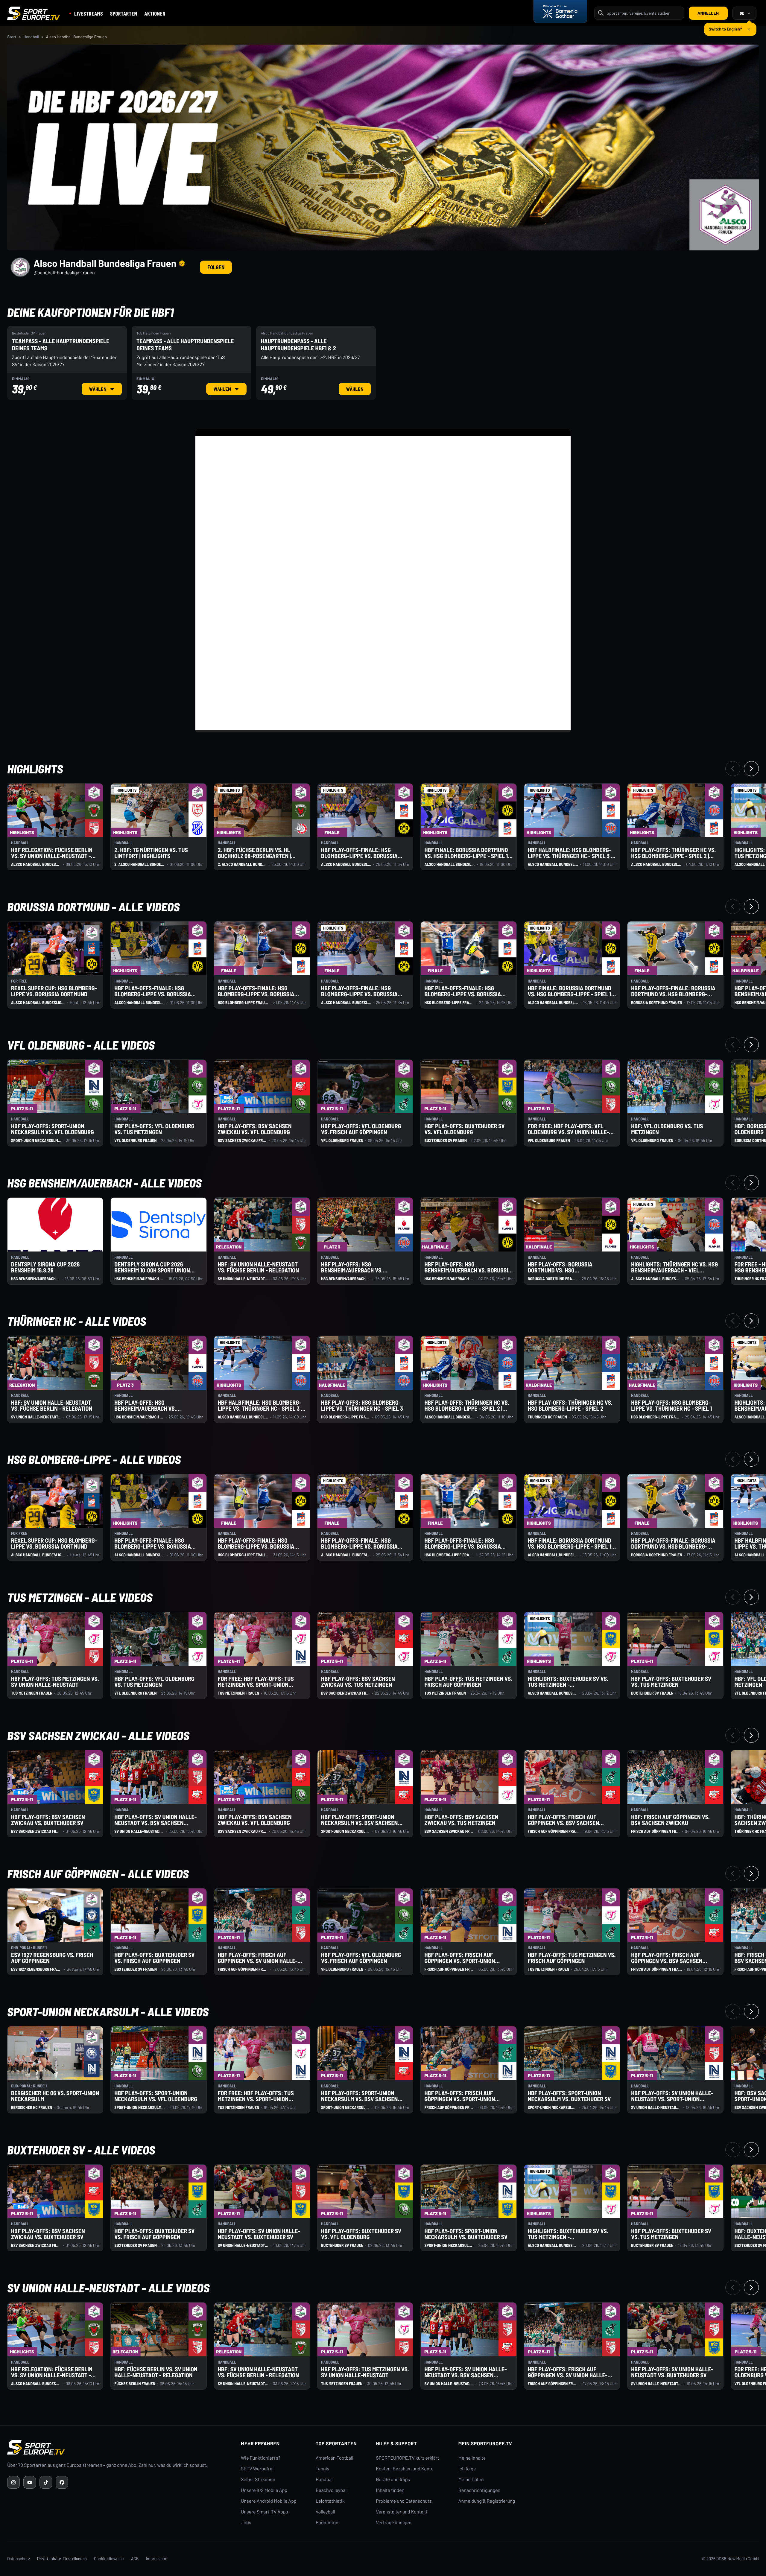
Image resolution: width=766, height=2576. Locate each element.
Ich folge (467, 2469)
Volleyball (325, 2512)
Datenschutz (19, 2558)
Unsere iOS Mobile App (264, 2490)
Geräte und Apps (393, 2480)
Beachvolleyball (332, 2490)
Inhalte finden (390, 2490)
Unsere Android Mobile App (269, 2501)
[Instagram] (13, 2482)
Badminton (327, 2523)
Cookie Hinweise (109, 2558)
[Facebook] (62, 2482)
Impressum (156, 2558)
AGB (135, 2558)
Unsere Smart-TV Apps (264, 2512)
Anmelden (708, 13)
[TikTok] (46, 2482)
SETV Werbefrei (257, 2469)
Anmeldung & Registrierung (487, 2501)
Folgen (216, 267)
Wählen (105, 389)
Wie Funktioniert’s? (261, 2458)
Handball (31, 37)
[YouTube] (30, 2482)
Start (12, 37)
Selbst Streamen (258, 2480)
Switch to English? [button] (725, 26)
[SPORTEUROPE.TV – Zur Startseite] (34, 13)
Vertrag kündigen (394, 2523)
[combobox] (643, 13)
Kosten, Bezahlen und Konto (405, 2469)
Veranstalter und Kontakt (402, 2512)
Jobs (246, 2523)
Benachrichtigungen (479, 2490)
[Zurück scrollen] (733, 769)
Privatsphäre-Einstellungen (62, 2558)
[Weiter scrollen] (751, 769)
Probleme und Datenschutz (404, 2501)
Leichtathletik (330, 2501)
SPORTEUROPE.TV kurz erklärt (408, 2458)
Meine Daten (471, 2480)
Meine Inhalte (472, 2458)
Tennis (323, 2469)
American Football (334, 2458)
